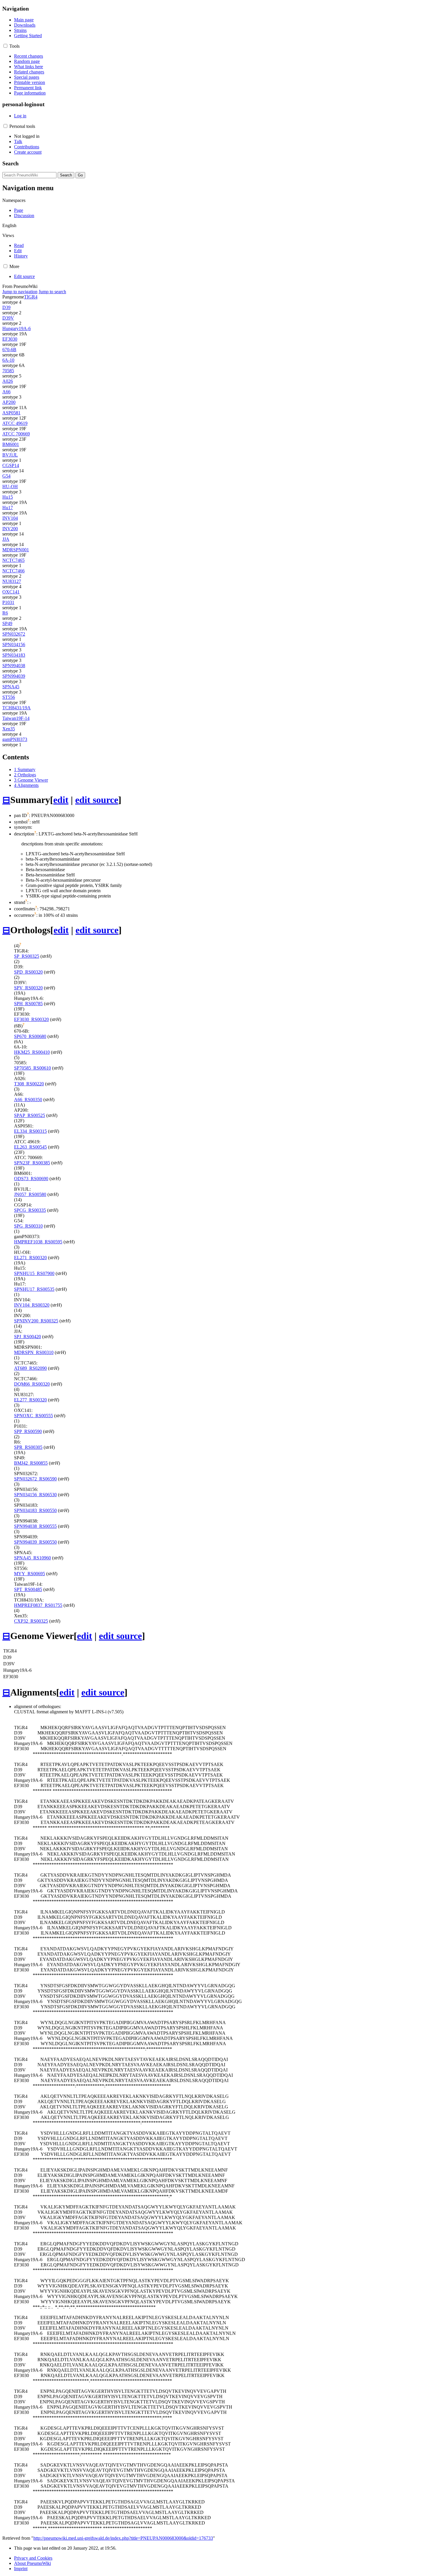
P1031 (8, 602)
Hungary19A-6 (17, 328)
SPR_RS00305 (28, 1447)
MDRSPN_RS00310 (34, 1352)
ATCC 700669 (16, 434)
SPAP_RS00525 (30, 1115)
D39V (8, 318)
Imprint (21, 2569)
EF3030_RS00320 (31, 1019)
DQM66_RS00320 (32, 1384)
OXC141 (11, 592)
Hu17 (8, 508)
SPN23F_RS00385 (32, 1163)
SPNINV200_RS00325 (36, 1321)
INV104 (10, 518)
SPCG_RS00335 (30, 1210)
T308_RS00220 (29, 1084)
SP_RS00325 (27, 956)
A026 (8, 381)
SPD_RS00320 (28, 972)
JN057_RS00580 (30, 1194)
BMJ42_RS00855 (31, 1463)
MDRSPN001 (16, 550)
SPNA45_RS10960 (32, 1558)
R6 (5, 613)
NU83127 (12, 581)
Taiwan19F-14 (16, 718)
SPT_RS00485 (28, 1589)
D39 (6, 307)
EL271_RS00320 (30, 1258)
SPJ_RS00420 (27, 1337)
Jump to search (52, 292)
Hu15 (8, 497)
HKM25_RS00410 (32, 1052)
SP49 (7, 623)
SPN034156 (14, 645)
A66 (6, 392)
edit (61, 800)
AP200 (9, 402)
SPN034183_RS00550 (35, 1510)
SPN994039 (14, 676)
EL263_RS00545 (30, 1147)
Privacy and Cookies (33, 2558)
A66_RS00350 (28, 1100)
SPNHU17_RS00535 (34, 1289)
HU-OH (10, 486)
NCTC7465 (13, 560)
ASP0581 (11, 413)
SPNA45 (11, 687)
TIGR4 (31, 297)
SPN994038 (14, 666)
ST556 (9, 697)
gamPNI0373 (15, 739)
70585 (8, 371)
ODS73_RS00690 (31, 1179)
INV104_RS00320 (32, 1305)
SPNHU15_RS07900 (34, 1273)
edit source (97, 800)
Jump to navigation (20, 292)
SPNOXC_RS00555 (33, 1416)
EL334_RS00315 (30, 1131)
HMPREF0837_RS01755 (38, 1605)
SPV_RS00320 (28, 988)
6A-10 (8, 360)
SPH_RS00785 (28, 1004)
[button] (5, 46)
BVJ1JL (10, 455)
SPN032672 (14, 634)
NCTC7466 (13, 571)
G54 (6, 476)
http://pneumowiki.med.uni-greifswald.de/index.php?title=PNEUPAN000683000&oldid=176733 (123, 2538)
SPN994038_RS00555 (35, 1526)
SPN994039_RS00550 (35, 1542)
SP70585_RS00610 (32, 1068)
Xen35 (9, 729)
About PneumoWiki (32, 2563)
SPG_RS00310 (28, 1226)
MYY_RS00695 (30, 1574)
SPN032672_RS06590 (35, 1479)
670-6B (9, 350)
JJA (6, 539)
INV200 (10, 529)
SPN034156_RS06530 (35, 1495)
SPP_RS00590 (28, 1431)
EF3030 (10, 339)
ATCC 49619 (15, 423)
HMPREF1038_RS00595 (38, 1242)
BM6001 (11, 444)
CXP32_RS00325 (31, 1621)
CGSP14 (11, 465)
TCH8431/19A (17, 708)
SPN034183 (14, 655)
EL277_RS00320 (30, 1400)
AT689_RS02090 (30, 1368)
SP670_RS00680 (30, 1036)
